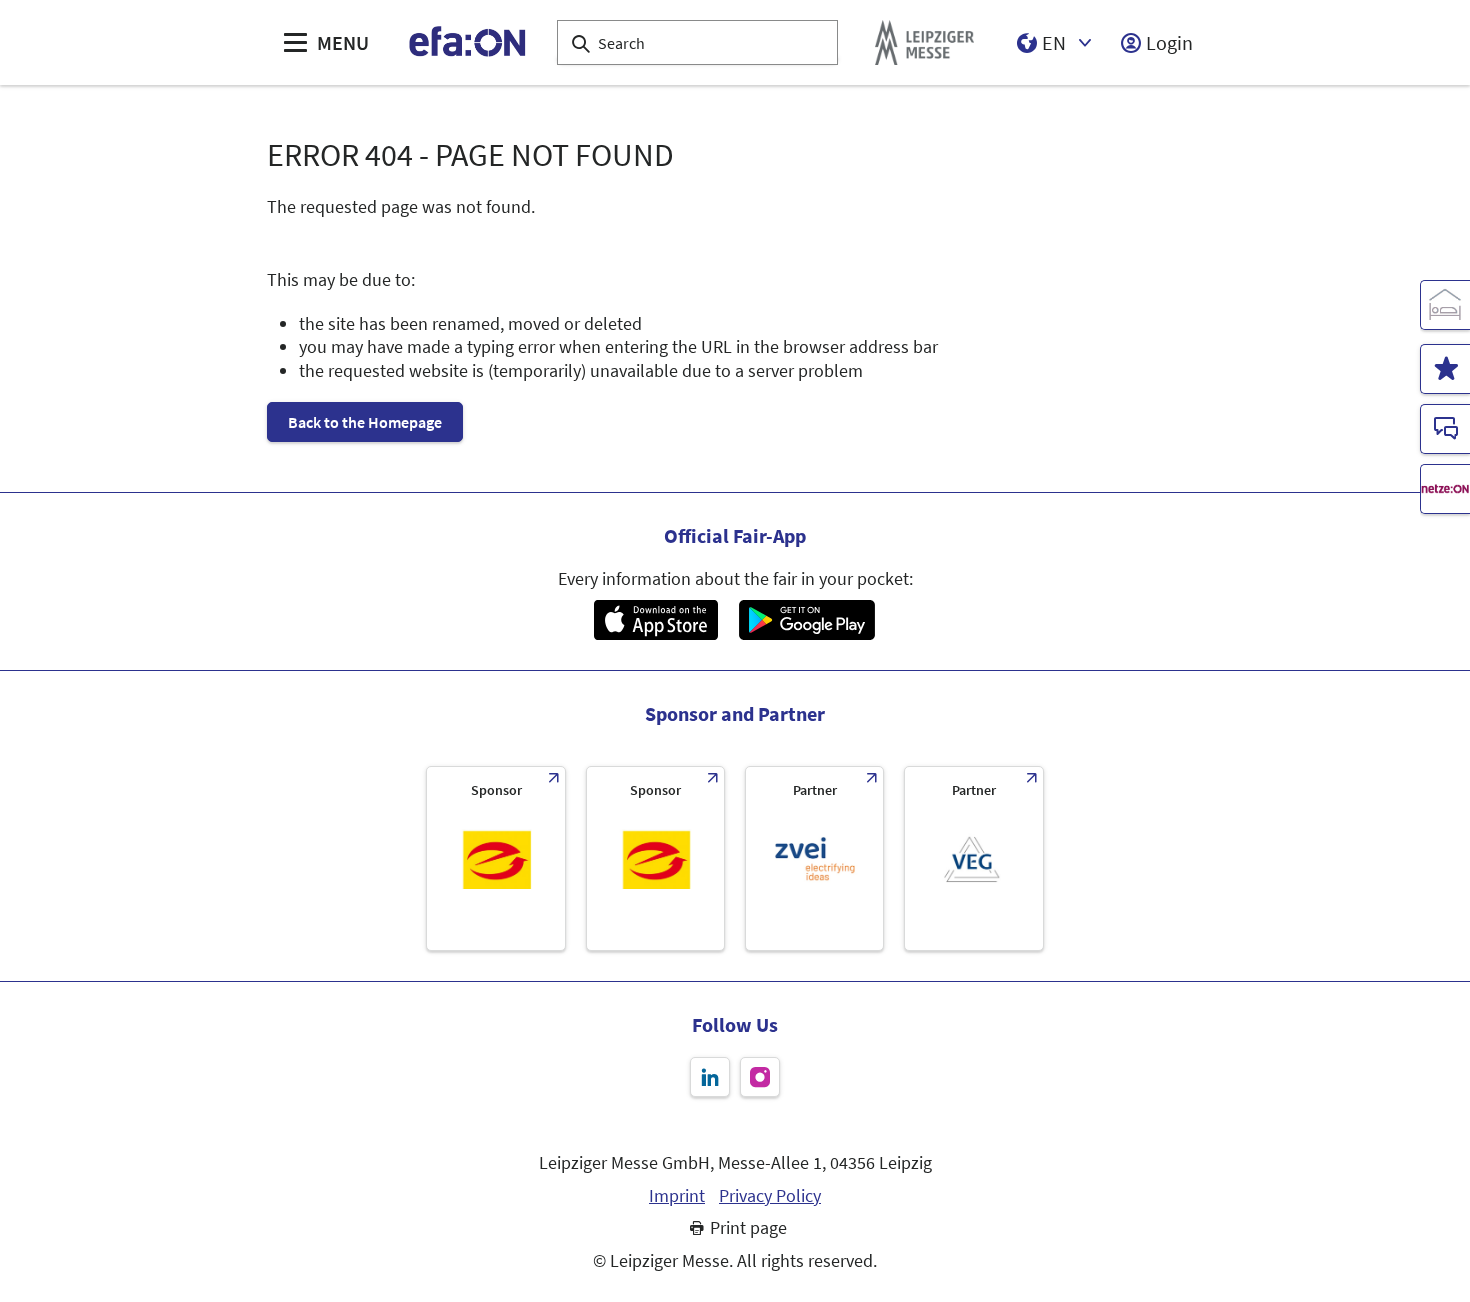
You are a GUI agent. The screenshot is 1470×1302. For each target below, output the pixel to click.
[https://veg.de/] (973, 858)
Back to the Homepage (365, 422)
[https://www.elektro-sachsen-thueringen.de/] (495, 858)
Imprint (677, 1196)
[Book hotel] (1445, 305)
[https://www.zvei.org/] (814, 858)
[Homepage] (468, 42)
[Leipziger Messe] (924, 42)
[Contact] (1445, 429)
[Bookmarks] (1445, 369)
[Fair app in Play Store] (807, 620)
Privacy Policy (770, 1196)
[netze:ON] (1445, 489)
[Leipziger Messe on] (710, 1077)
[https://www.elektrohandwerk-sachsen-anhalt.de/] (655, 858)
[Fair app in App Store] (655, 620)
